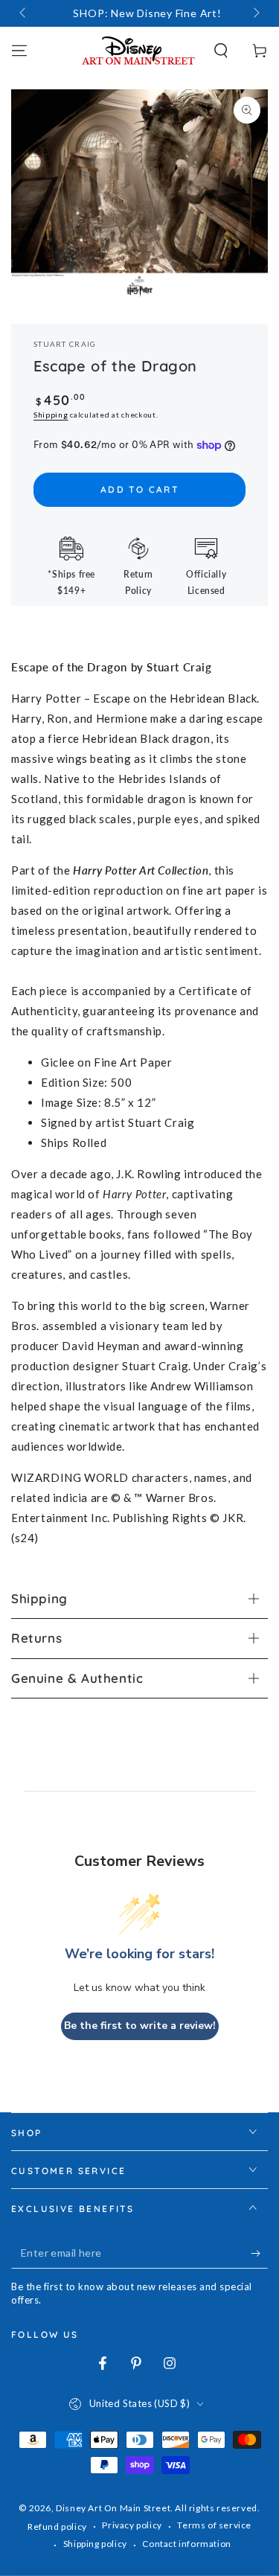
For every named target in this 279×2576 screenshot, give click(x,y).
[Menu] (19, 51)
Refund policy (57, 2527)
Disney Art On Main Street (113, 2508)
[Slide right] (255, 13)
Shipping (51, 415)
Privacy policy (132, 2525)
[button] (221, 51)
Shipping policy (95, 2544)
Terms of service (214, 2525)
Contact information (186, 2544)
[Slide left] (24, 13)
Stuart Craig (65, 344)
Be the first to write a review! (140, 2026)
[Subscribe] (259, 2254)
